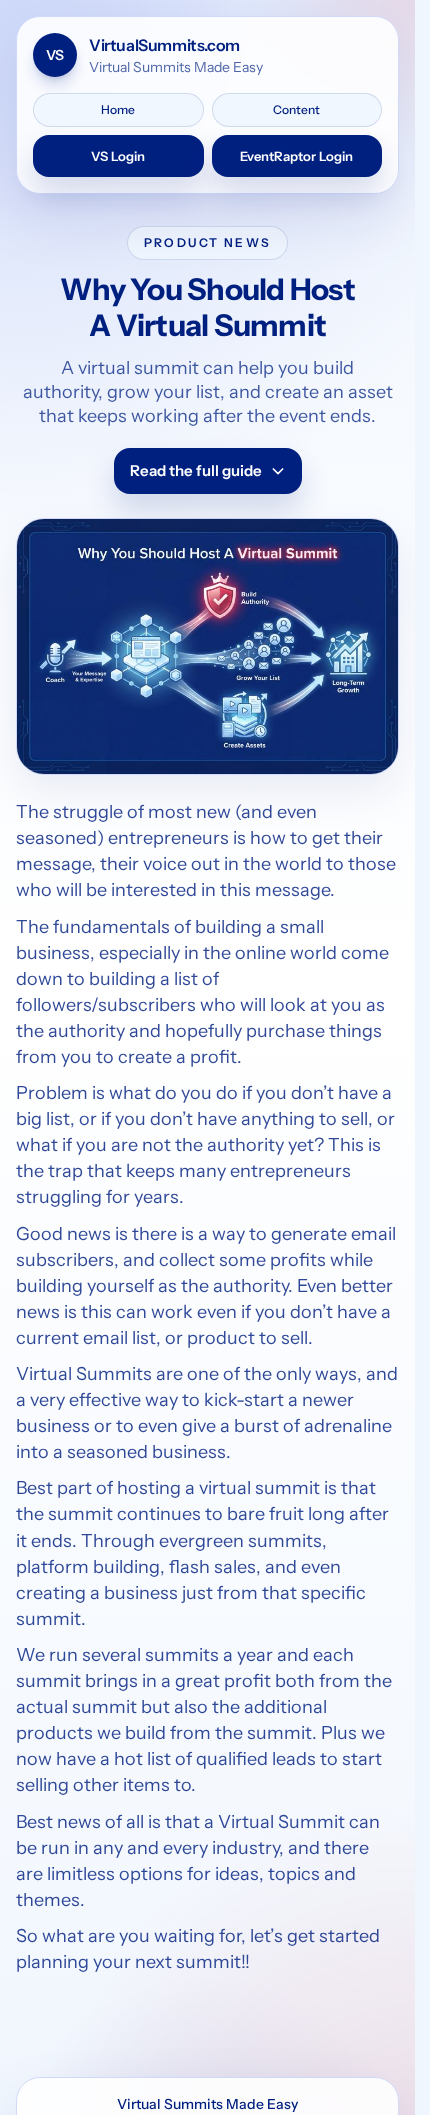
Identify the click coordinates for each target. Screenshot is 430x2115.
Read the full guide (196, 470)
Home (118, 109)
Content (296, 109)
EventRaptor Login (296, 156)
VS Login (118, 156)
